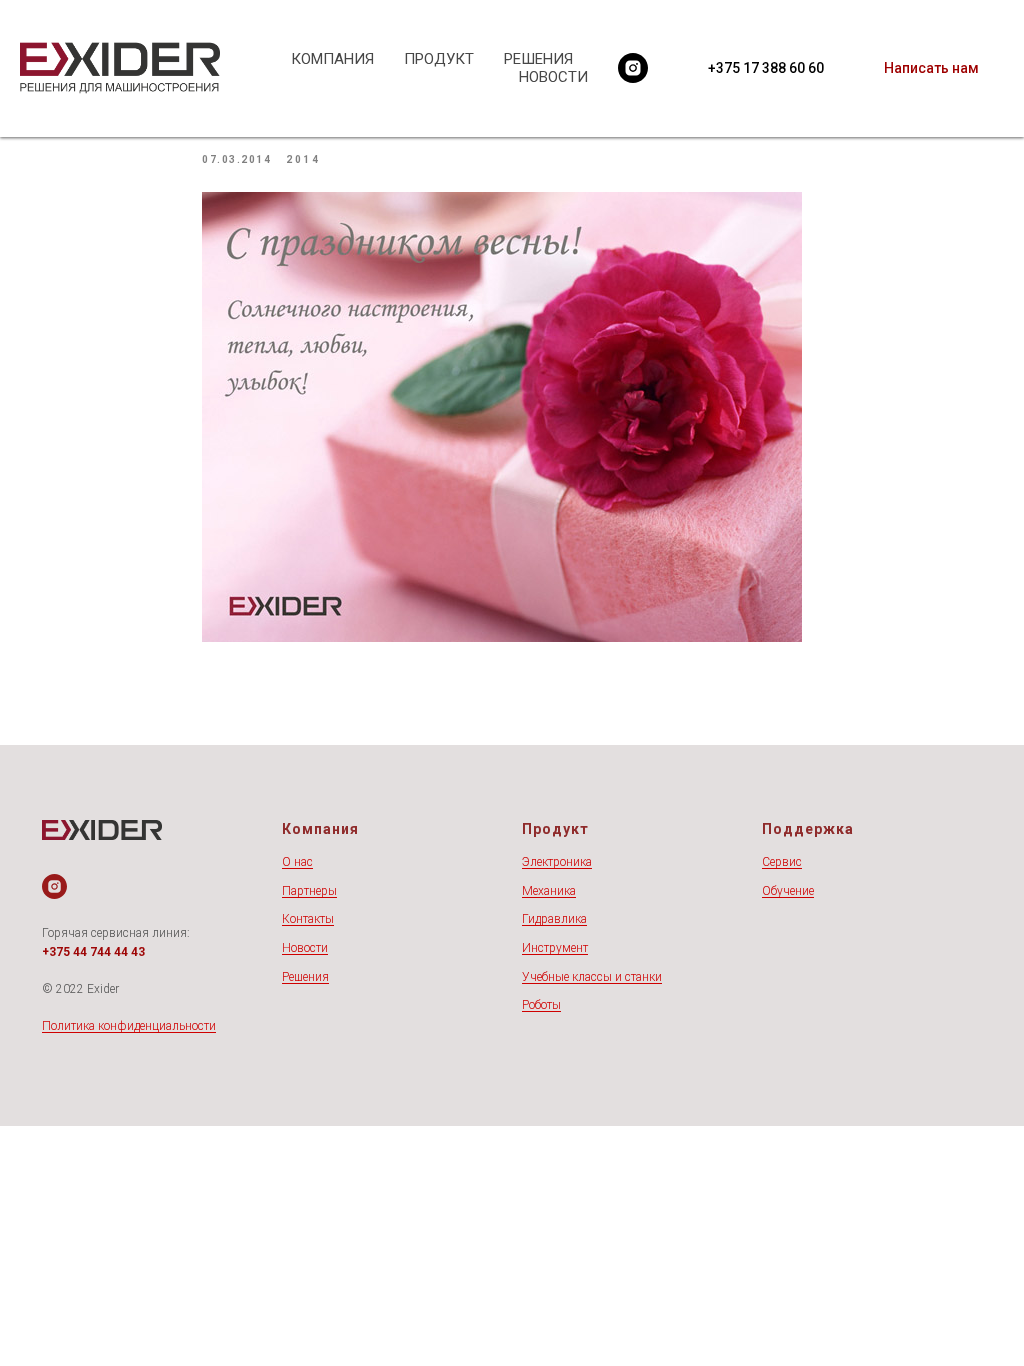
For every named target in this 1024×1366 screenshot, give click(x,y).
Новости (305, 948)
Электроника (557, 862)
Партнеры (309, 891)
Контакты (308, 919)
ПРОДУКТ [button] (439, 59)
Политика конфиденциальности (129, 1026)
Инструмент (555, 948)
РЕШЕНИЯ (538, 59)
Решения (305, 977)
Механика (549, 891)
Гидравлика (554, 919)
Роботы (541, 1005)
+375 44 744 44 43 (93, 952)
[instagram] (633, 68)
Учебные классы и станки (592, 977)
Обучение (788, 891)
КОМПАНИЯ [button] (332, 59)
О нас (297, 862)
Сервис (782, 862)
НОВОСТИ (553, 77)
